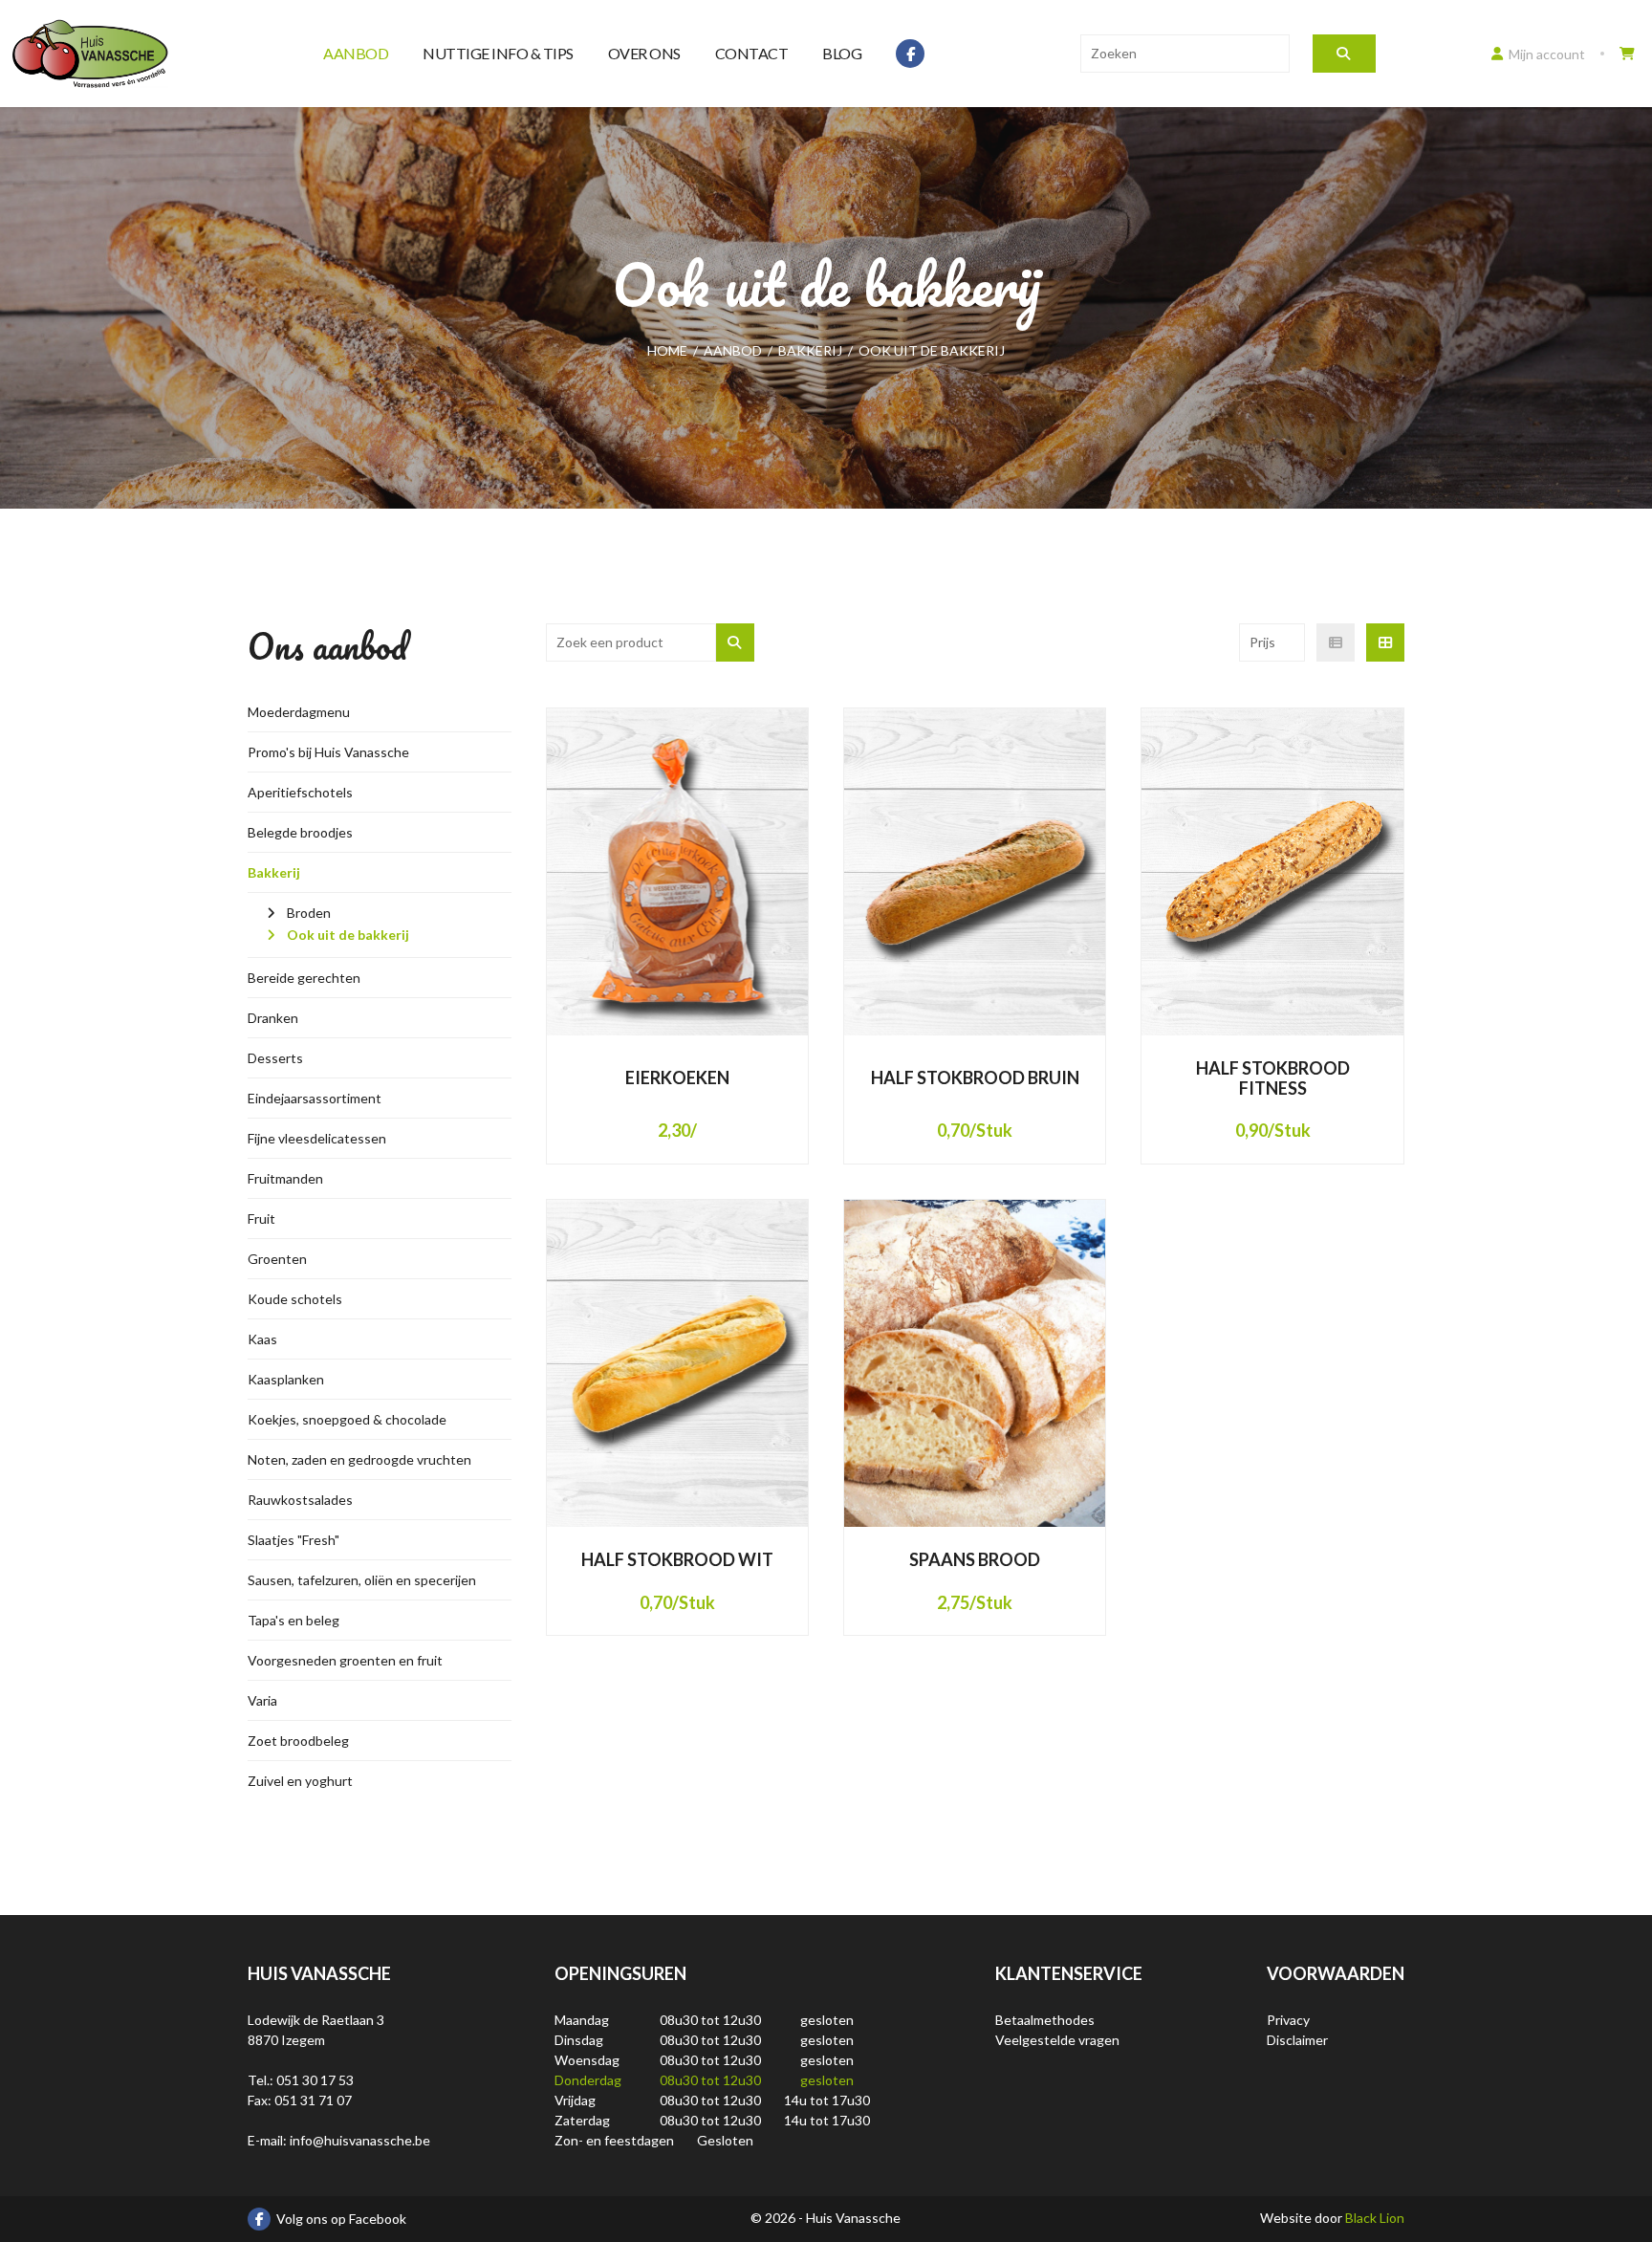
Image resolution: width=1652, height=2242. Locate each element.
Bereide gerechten (304, 978)
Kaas (262, 1339)
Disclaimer (1297, 2040)
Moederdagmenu (299, 712)
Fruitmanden (285, 1178)
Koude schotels (295, 1299)
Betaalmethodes (1045, 2020)
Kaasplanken (286, 1379)
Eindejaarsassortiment (315, 1098)
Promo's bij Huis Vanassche (328, 752)
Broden (309, 913)
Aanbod (356, 53)
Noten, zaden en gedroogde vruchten (359, 1459)
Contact (752, 53)
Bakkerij (274, 872)
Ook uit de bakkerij (348, 935)
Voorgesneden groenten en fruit (345, 1660)
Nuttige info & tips (498, 53)
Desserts (275, 1058)
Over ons (644, 53)
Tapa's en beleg (293, 1620)
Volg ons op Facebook (341, 2219)
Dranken (273, 1018)
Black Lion (1375, 2218)
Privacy (1288, 2020)
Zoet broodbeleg (298, 1741)
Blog (842, 53)
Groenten (277, 1259)
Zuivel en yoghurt (300, 1781)
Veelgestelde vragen (1057, 2040)
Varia (262, 1700)
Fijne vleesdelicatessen (317, 1138)
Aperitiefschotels (300, 792)
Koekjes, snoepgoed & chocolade (347, 1419)
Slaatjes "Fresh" (293, 1540)
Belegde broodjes (300, 832)
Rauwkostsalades (300, 1500)
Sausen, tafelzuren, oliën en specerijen (362, 1580)
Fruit (261, 1219)
